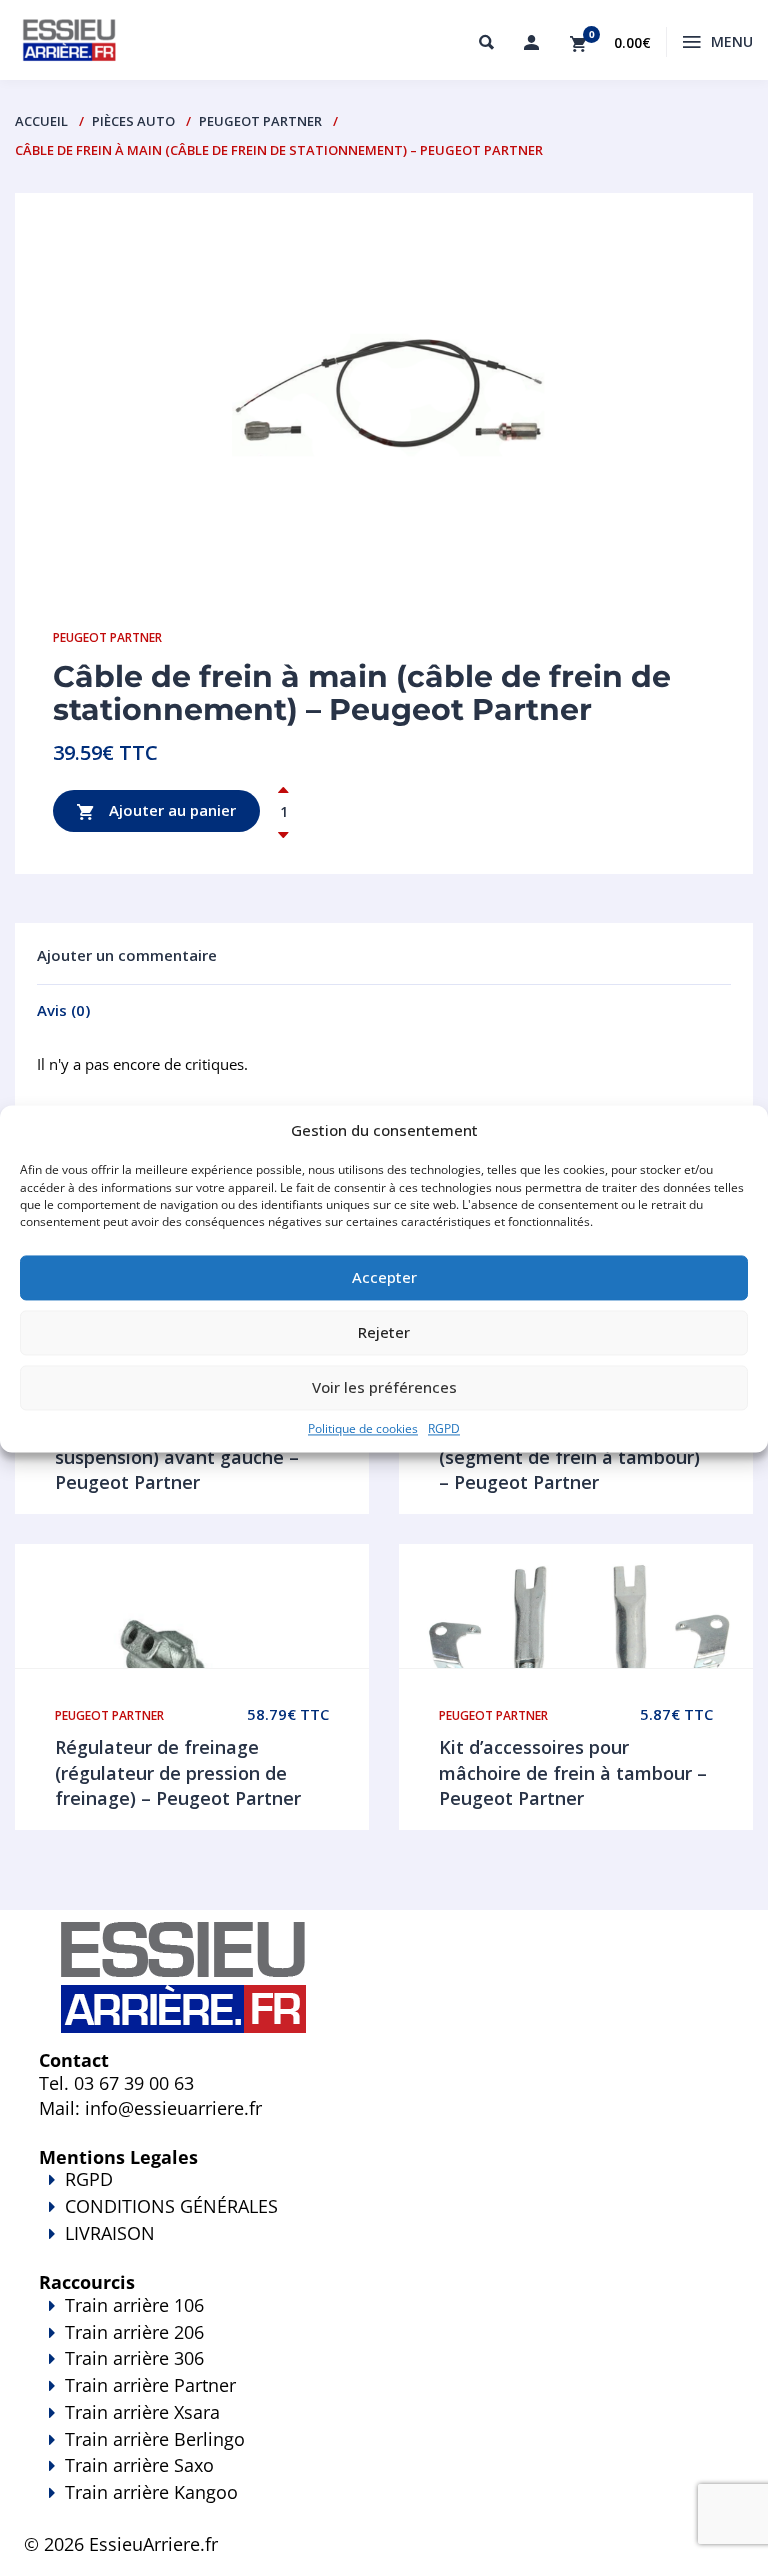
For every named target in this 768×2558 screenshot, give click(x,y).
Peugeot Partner (260, 121)
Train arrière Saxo (139, 2465)
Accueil (41, 121)
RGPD (444, 1428)
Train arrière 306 (134, 2358)
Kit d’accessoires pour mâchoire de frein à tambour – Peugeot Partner (573, 1772)
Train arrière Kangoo (151, 2492)
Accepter (384, 1278)
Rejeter (384, 1333)
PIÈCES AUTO (133, 121)
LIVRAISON (110, 2233)
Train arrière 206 (134, 2332)
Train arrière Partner (150, 2385)
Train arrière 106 (134, 2305)
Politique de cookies (363, 1428)
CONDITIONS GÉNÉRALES (171, 2206)
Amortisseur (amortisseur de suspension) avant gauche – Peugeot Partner (180, 1456)
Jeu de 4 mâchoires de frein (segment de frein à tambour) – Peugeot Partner (569, 1456)
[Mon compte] (531, 42)
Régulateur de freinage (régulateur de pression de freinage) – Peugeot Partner (178, 1772)
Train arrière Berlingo (155, 2439)
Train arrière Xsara (142, 2412)
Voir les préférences (384, 1388)
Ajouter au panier (170, 809)
